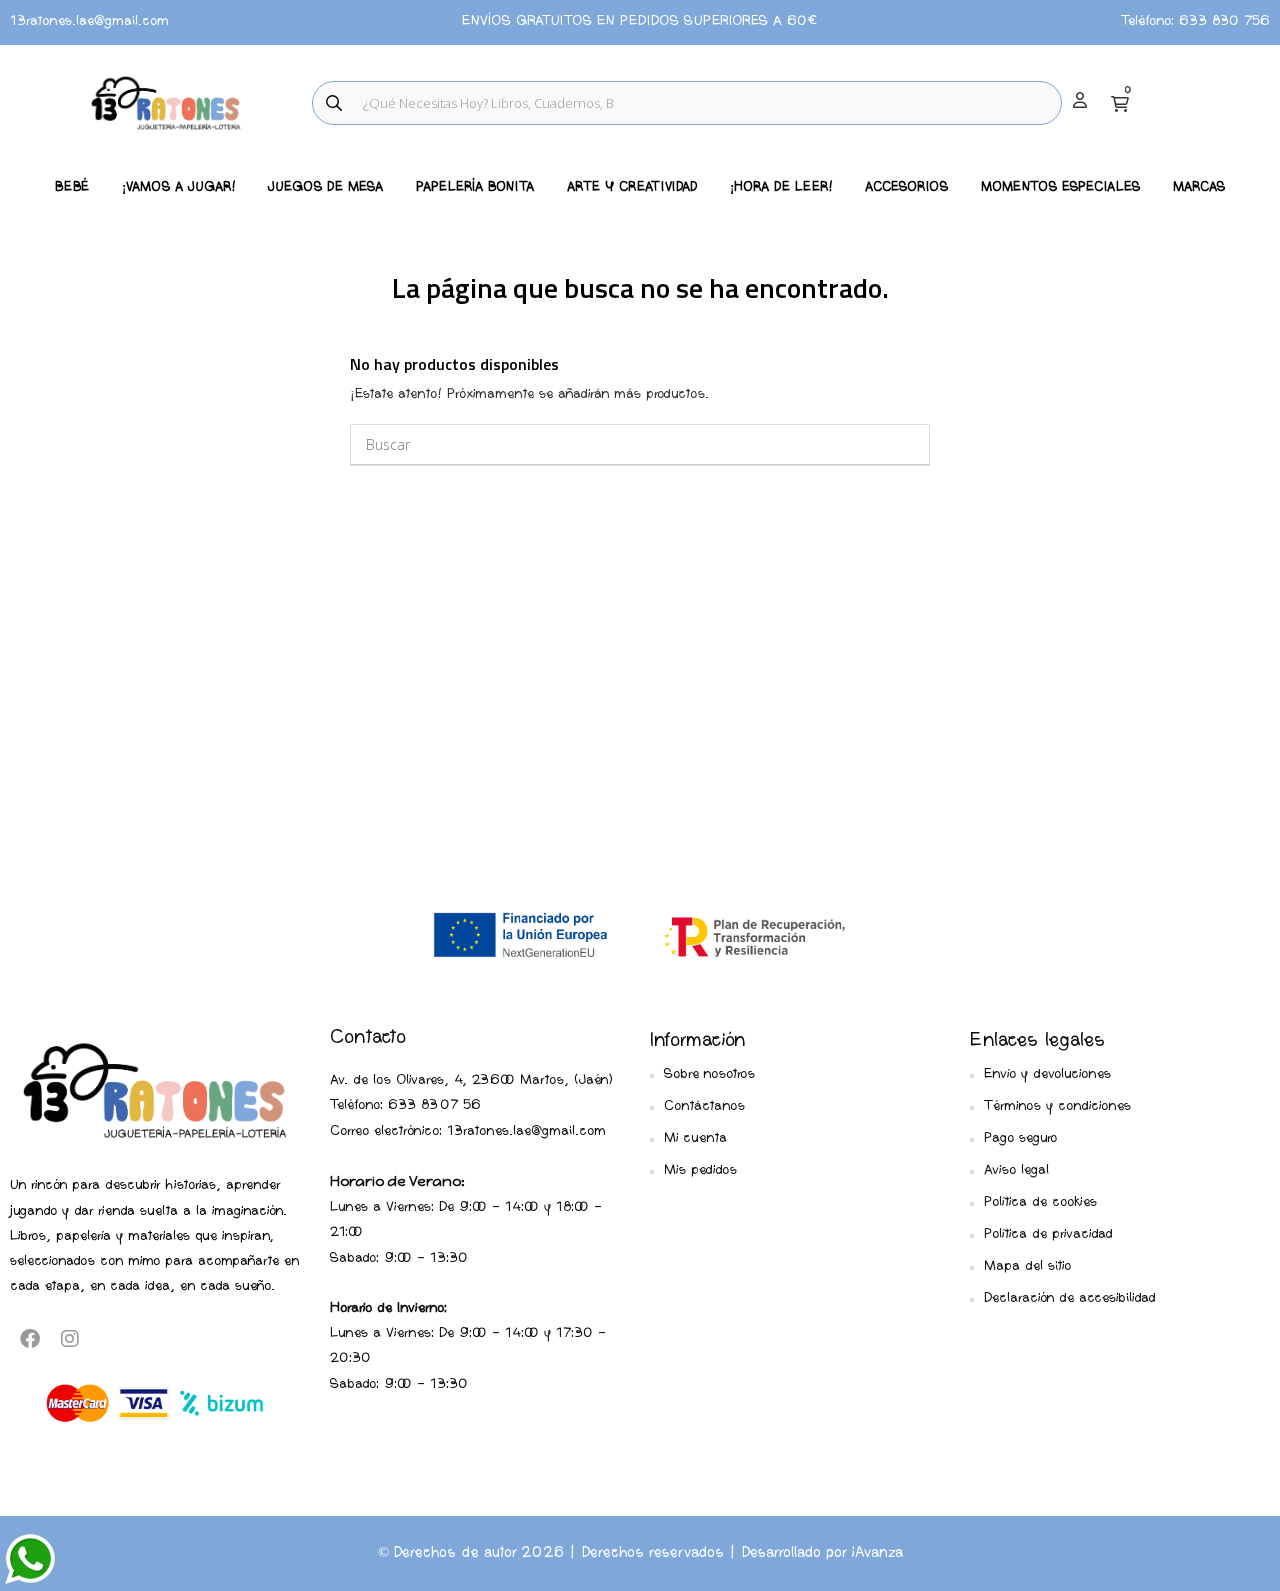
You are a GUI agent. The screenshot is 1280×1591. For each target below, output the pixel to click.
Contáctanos (704, 1106)
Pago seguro (1020, 1138)
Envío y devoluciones (1047, 1074)
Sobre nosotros (709, 1074)
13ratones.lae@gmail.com (89, 21)
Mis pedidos (700, 1170)
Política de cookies (1040, 1202)
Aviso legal (1016, 1170)
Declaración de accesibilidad (1070, 1298)
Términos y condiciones (1057, 1106)
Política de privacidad (1048, 1234)
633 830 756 (1224, 21)
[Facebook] (30, 1339)
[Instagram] (70, 1339)
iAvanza (877, 1553)
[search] (334, 103)
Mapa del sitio (1027, 1266)
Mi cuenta (695, 1138)
